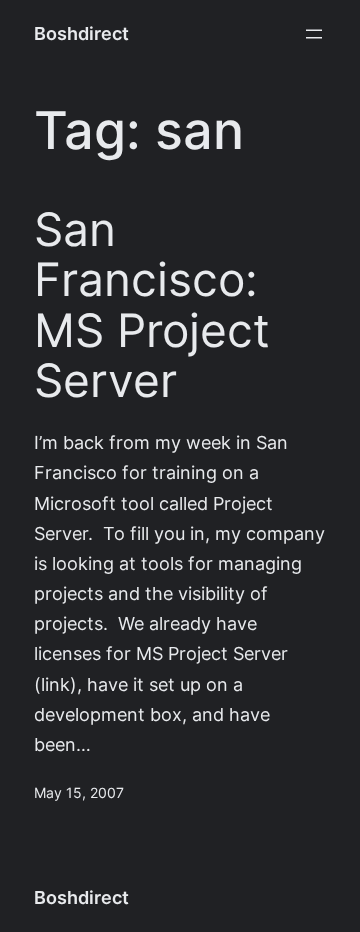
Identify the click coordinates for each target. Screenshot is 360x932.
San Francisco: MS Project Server (152, 306)
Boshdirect (81, 33)
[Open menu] (314, 34)
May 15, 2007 (79, 793)
